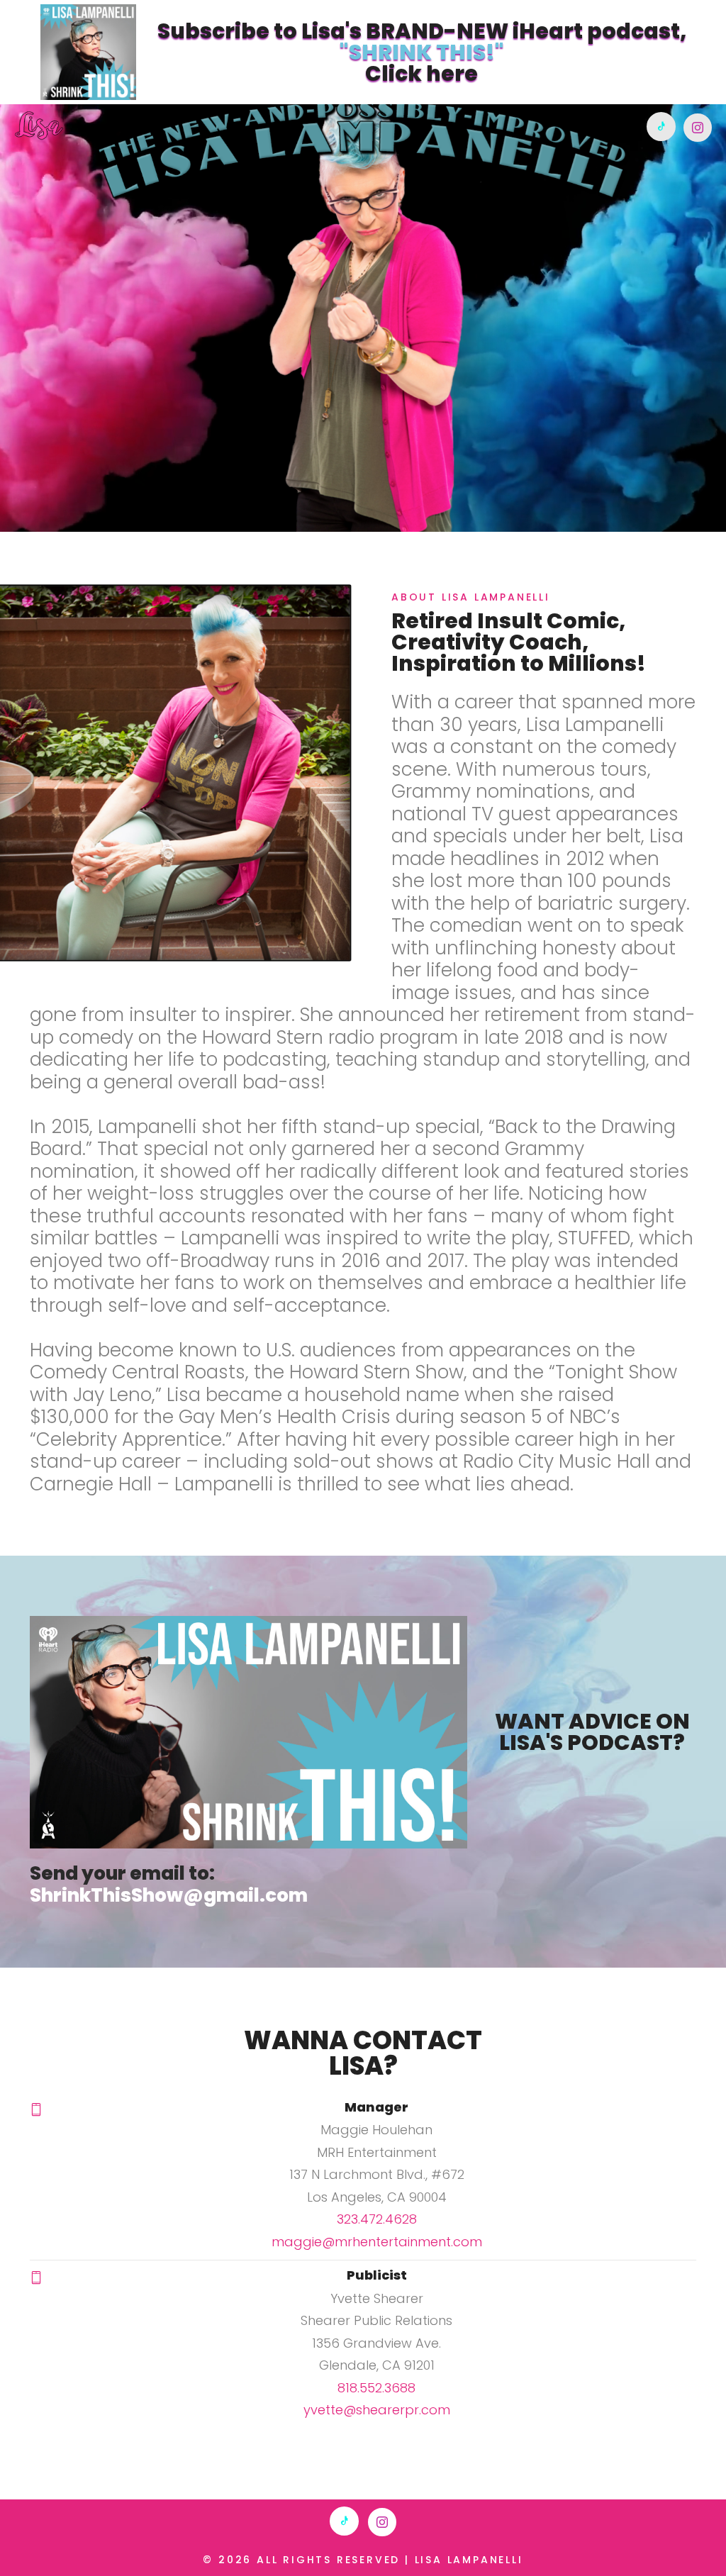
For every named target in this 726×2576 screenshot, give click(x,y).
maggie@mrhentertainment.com (377, 2242)
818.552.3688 (376, 2388)
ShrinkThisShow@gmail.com (169, 1895)
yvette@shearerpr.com (377, 2410)
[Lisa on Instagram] (698, 128)
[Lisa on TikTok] (661, 127)
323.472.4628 (377, 2219)
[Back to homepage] (39, 126)
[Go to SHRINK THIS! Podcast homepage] (99, 52)
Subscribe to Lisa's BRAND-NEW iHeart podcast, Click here (422, 52)
